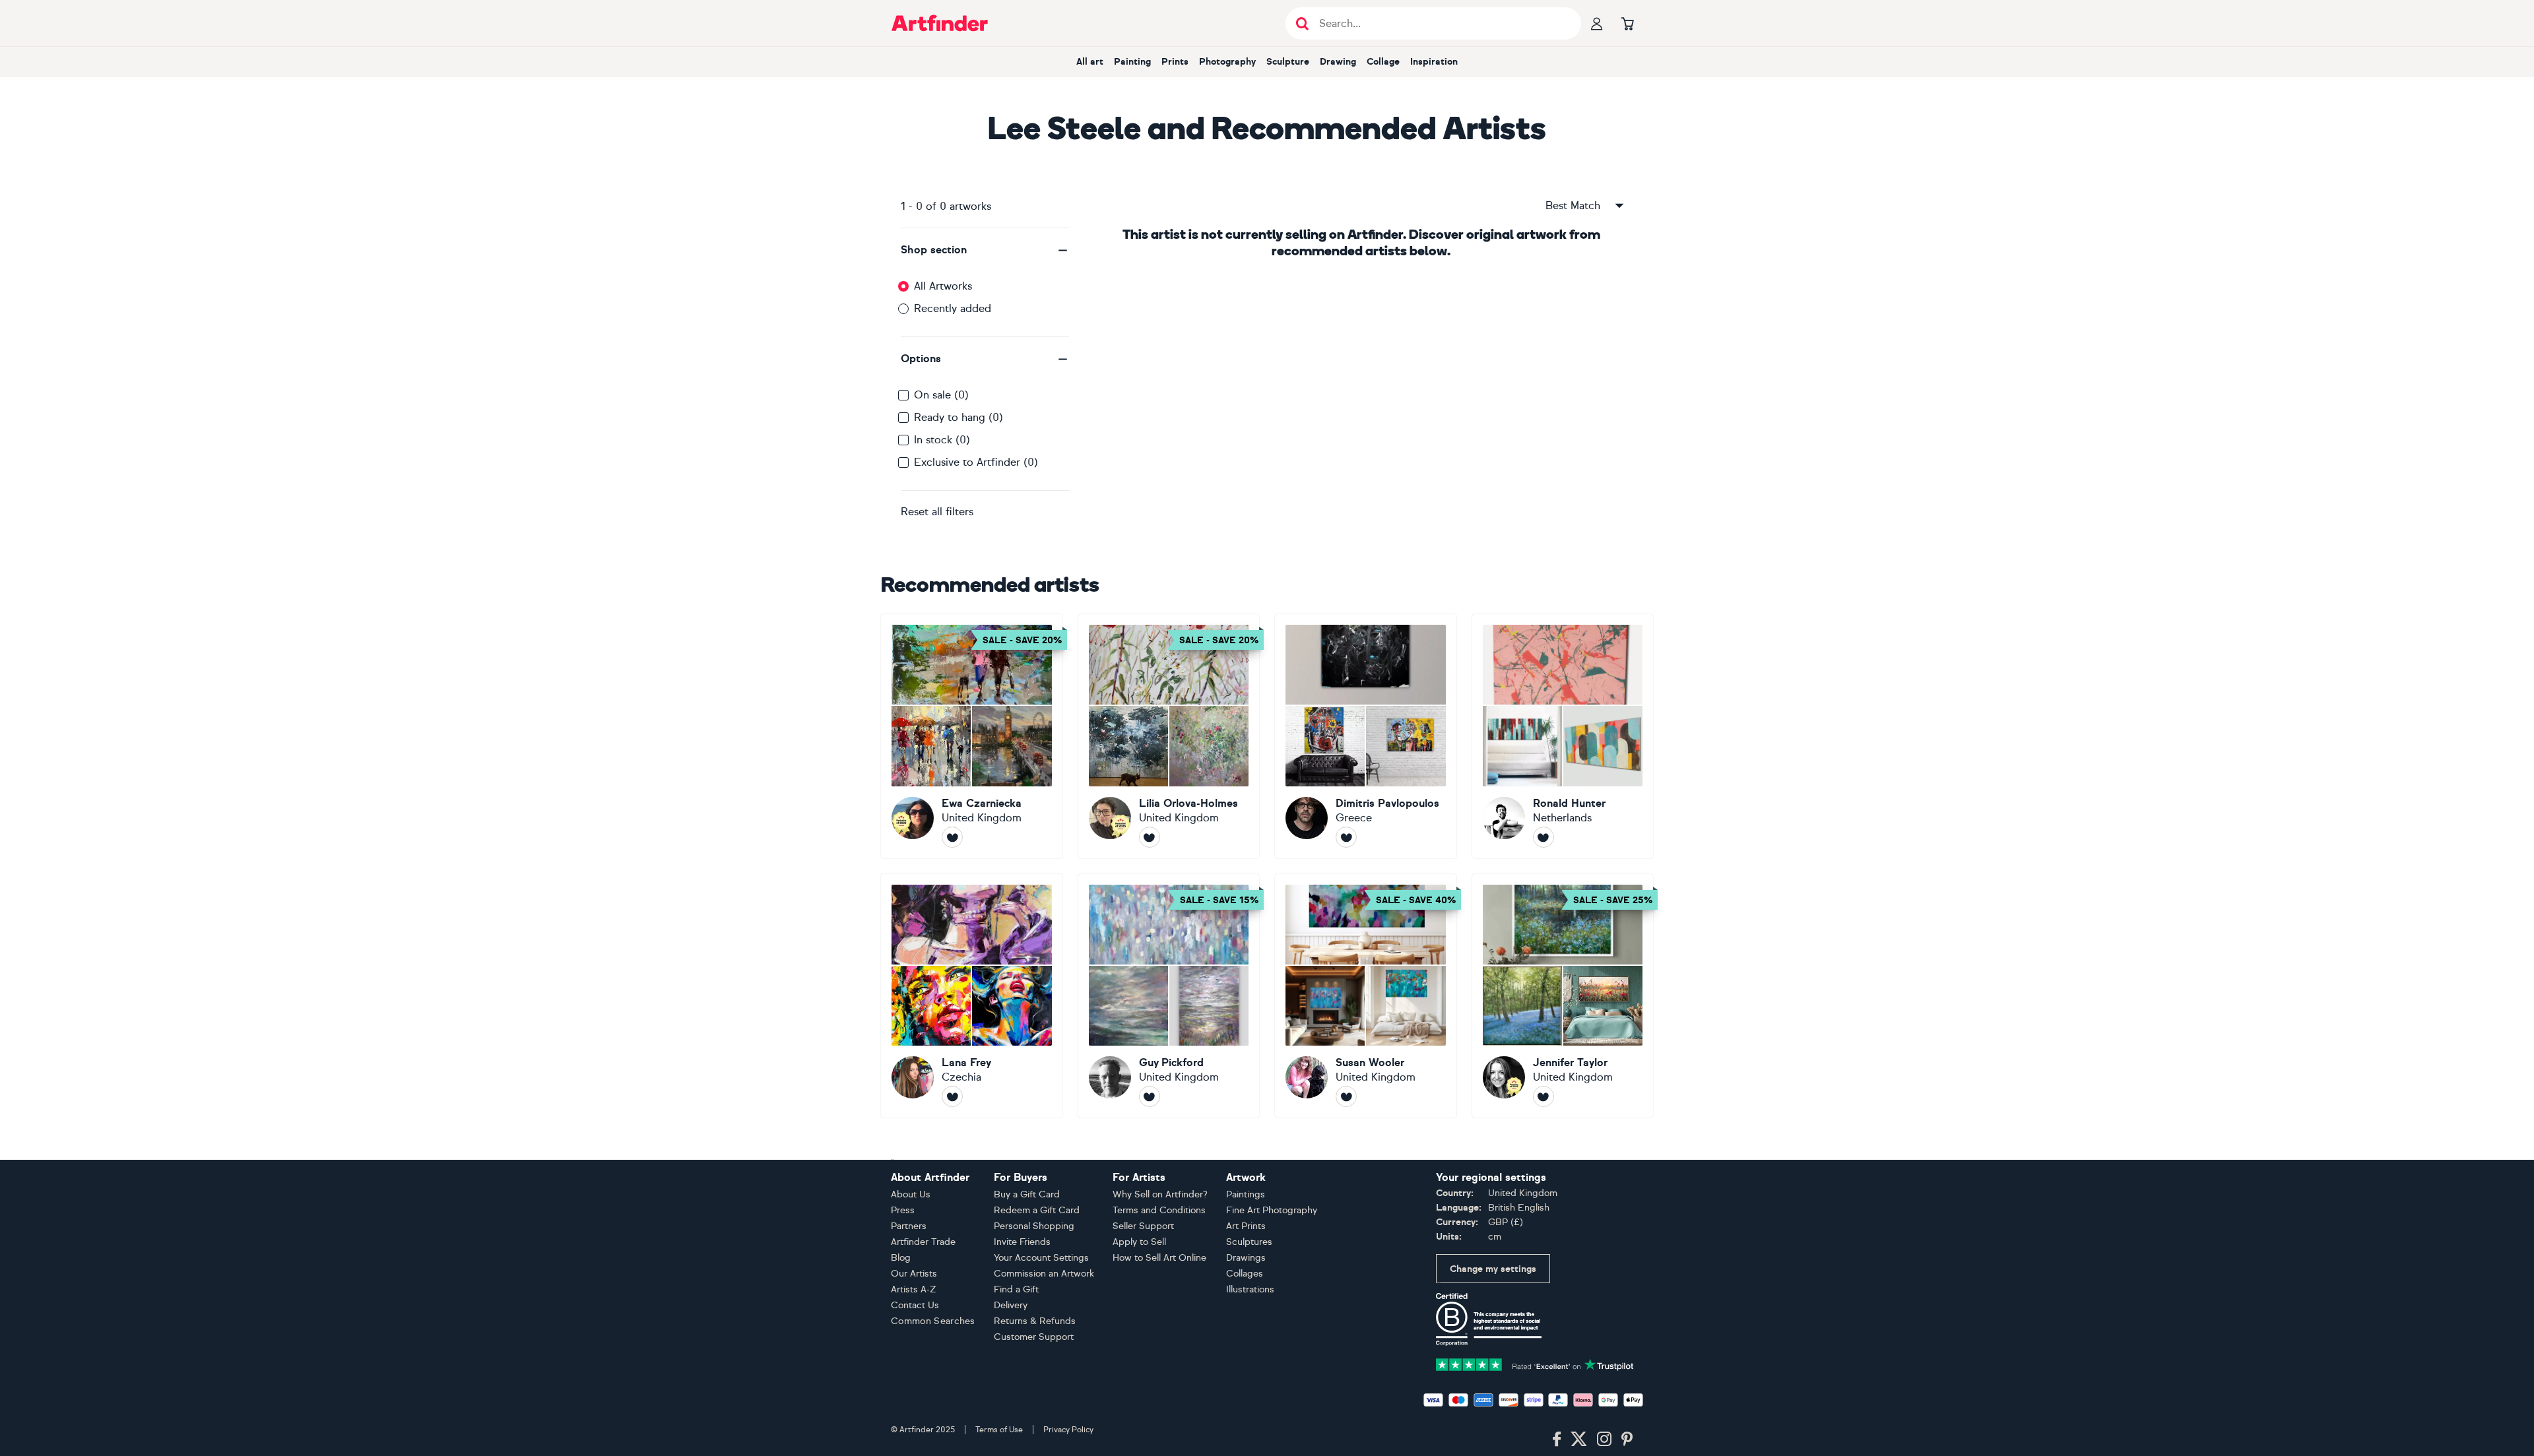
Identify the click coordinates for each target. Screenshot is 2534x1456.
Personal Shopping (1034, 1226)
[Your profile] (1597, 23)
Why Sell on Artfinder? (1160, 1194)
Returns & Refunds (1035, 1321)
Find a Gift (1016, 1289)
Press (903, 1210)
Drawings (1246, 1258)
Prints (1175, 62)
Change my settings (1493, 1269)
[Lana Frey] (972, 996)
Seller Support (1143, 1226)
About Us (911, 1194)
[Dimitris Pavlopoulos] (1366, 736)
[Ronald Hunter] (1563, 736)
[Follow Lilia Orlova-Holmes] (1150, 837)
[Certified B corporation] (1489, 1318)
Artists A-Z (914, 1289)
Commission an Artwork (1044, 1274)
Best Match (1573, 206)
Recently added (953, 308)
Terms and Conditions (1159, 1210)
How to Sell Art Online (1159, 1258)
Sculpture (1288, 62)
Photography (1227, 62)
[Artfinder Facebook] (1557, 1440)
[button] (985, 250)
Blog (901, 1258)
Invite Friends (1022, 1242)
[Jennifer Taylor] (1563, 996)
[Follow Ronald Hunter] (1543, 837)
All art (1090, 62)
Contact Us (915, 1305)
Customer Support (1034, 1337)
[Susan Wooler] (1366, 996)
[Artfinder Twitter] (1579, 1440)
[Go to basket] (1627, 23)
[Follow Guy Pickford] (1150, 1096)
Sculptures (1249, 1242)
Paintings (1246, 1194)
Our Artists (914, 1274)
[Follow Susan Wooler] (1346, 1096)
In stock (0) (942, 440)
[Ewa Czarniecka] (972, 736)
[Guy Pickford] (1169, 996)
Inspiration (1434, 62)
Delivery (1011, 1305)
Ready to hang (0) (958, 417)
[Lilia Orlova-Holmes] (1169, 736)
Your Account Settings (1041, 1258)
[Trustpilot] (1535, 1363)
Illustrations (1250, 1289)
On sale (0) (941, 395)
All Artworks (943, 286)
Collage (1383, 62)
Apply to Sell (1139, 1242)
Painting (1132, 62)
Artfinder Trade (923, 1242)
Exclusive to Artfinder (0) (976, 462)
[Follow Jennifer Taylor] (1543, 1096)
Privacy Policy (1068, 1430)
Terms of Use (999, 1430)
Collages (1245, 1274)
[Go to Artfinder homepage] (940, 23)
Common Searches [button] (933, 1321)
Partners (909, 1226)
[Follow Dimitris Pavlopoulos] (1346, 837)
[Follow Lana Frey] (952, 1096)
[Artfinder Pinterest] (1627, 1440)
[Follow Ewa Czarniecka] (952, 837)
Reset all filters (937, 512)
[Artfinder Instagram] (1604, 1440)
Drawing (1338, 62)
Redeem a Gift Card (1037, 1210)
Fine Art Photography (1272, 1210)
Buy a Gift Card (1027, 1194)
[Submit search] (1302, 23)
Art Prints (1246, 1226)
